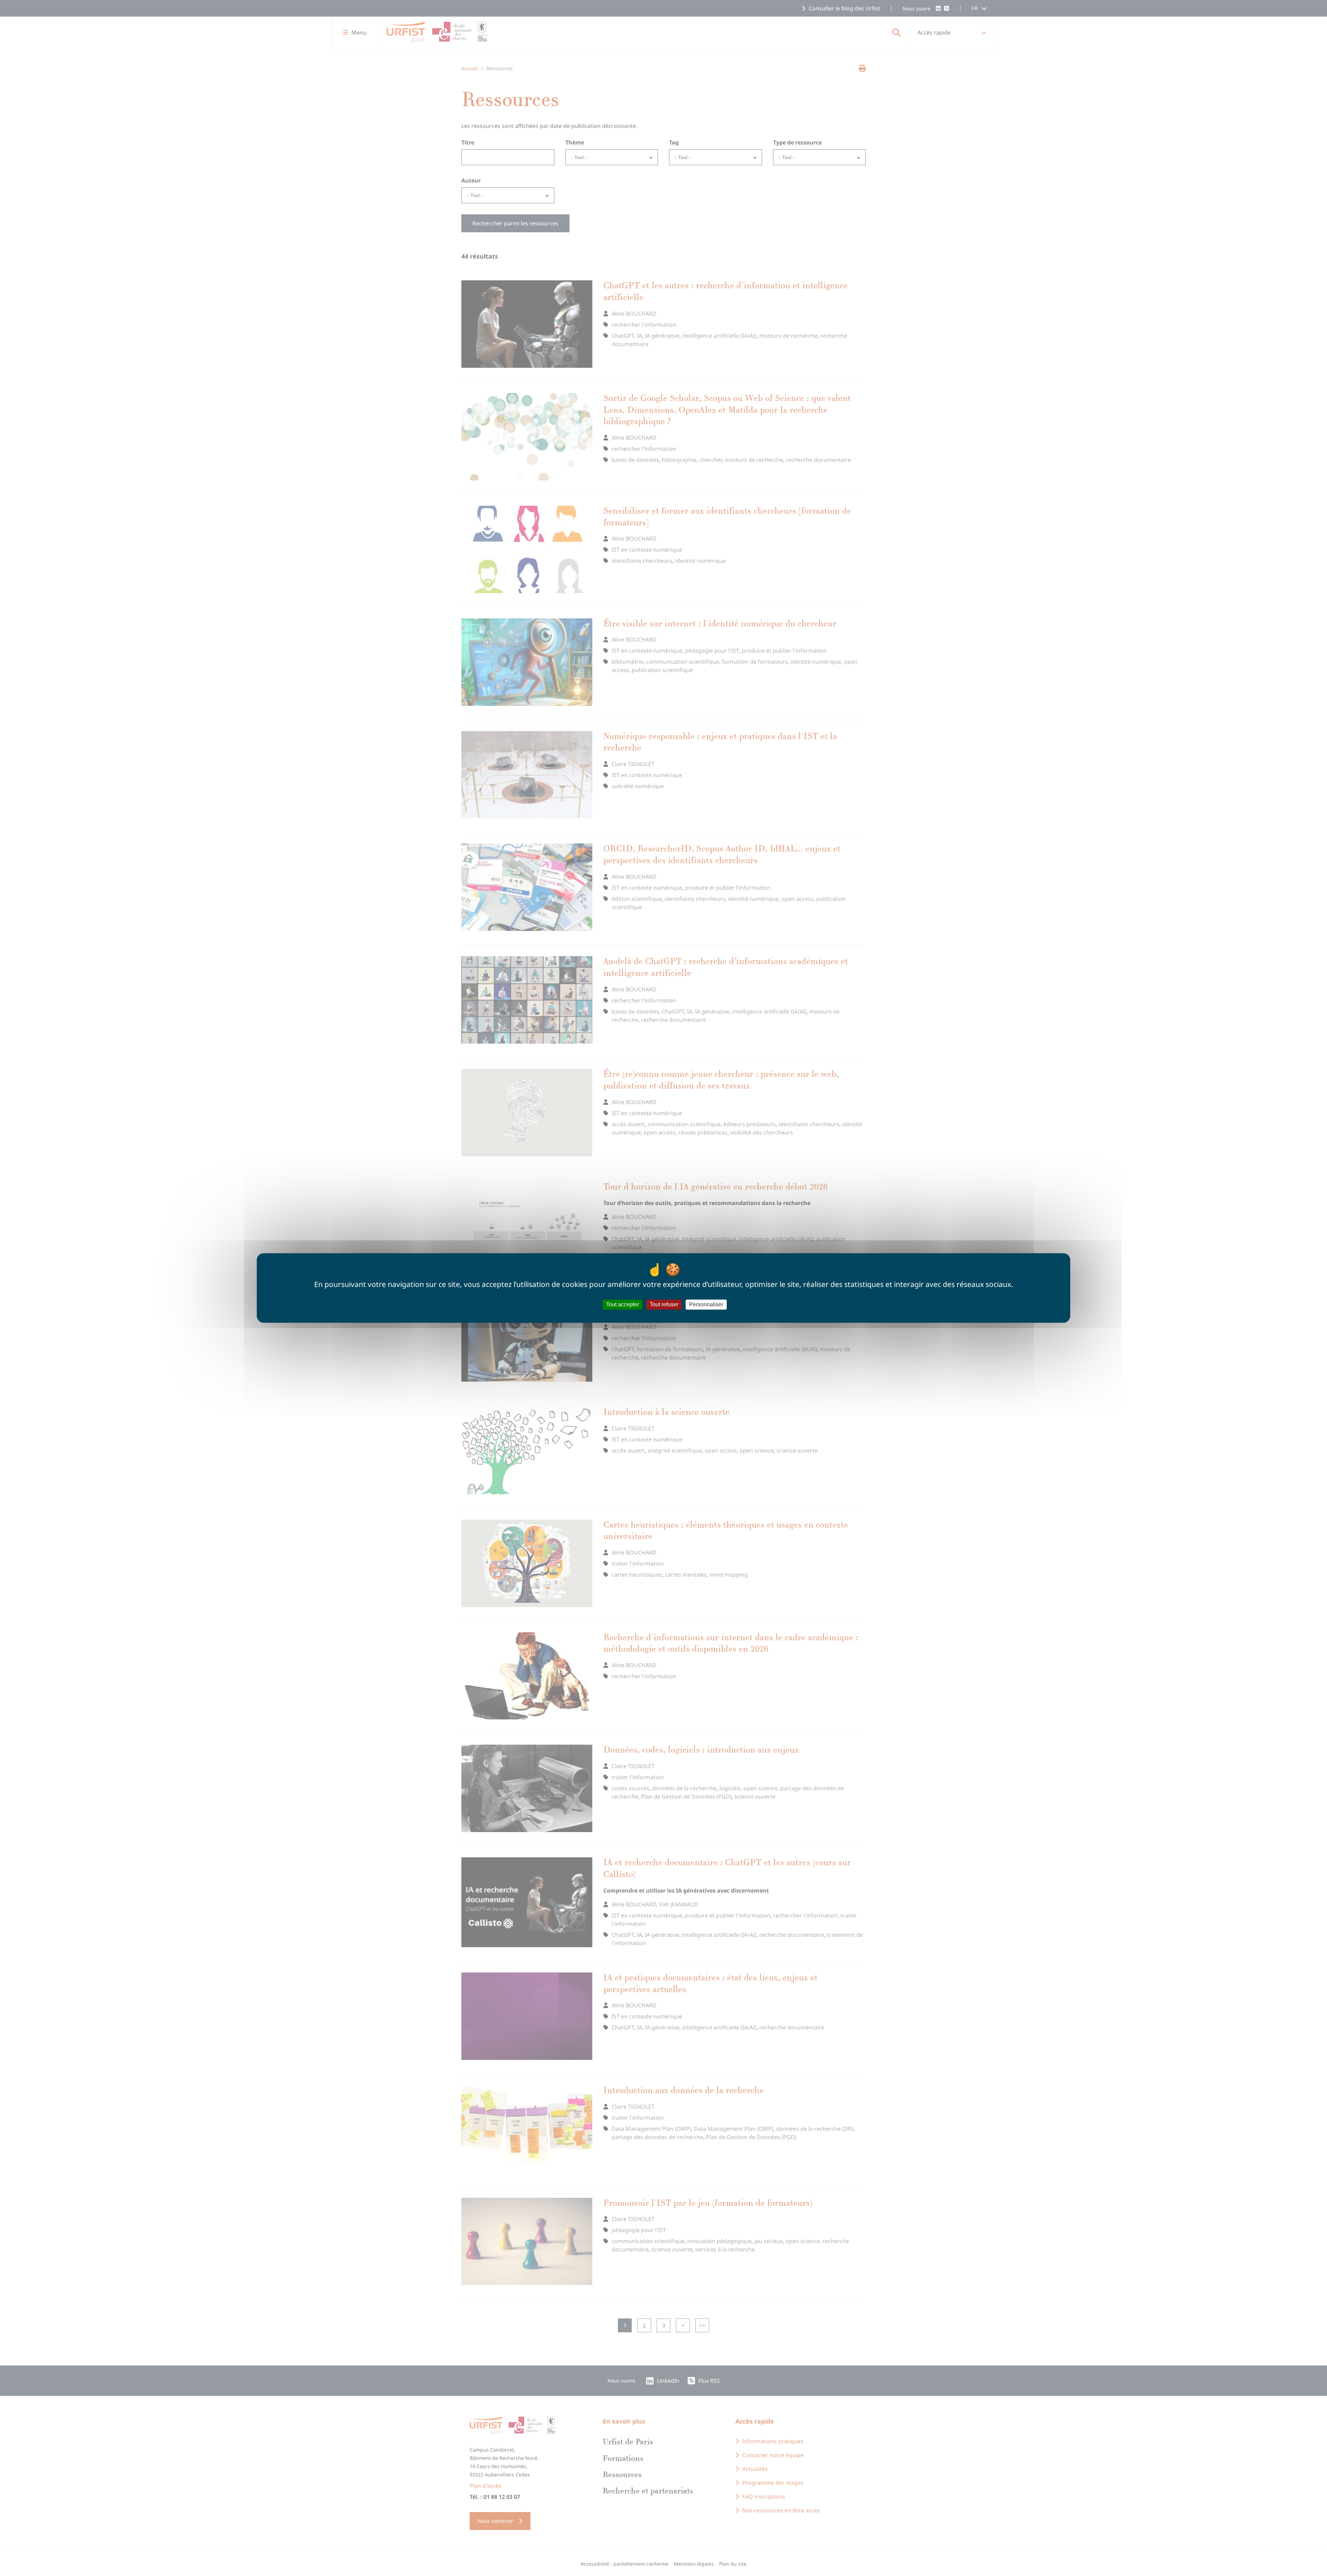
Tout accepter (623, 1304)
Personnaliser (706, 1304)
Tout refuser (664, 1304)
